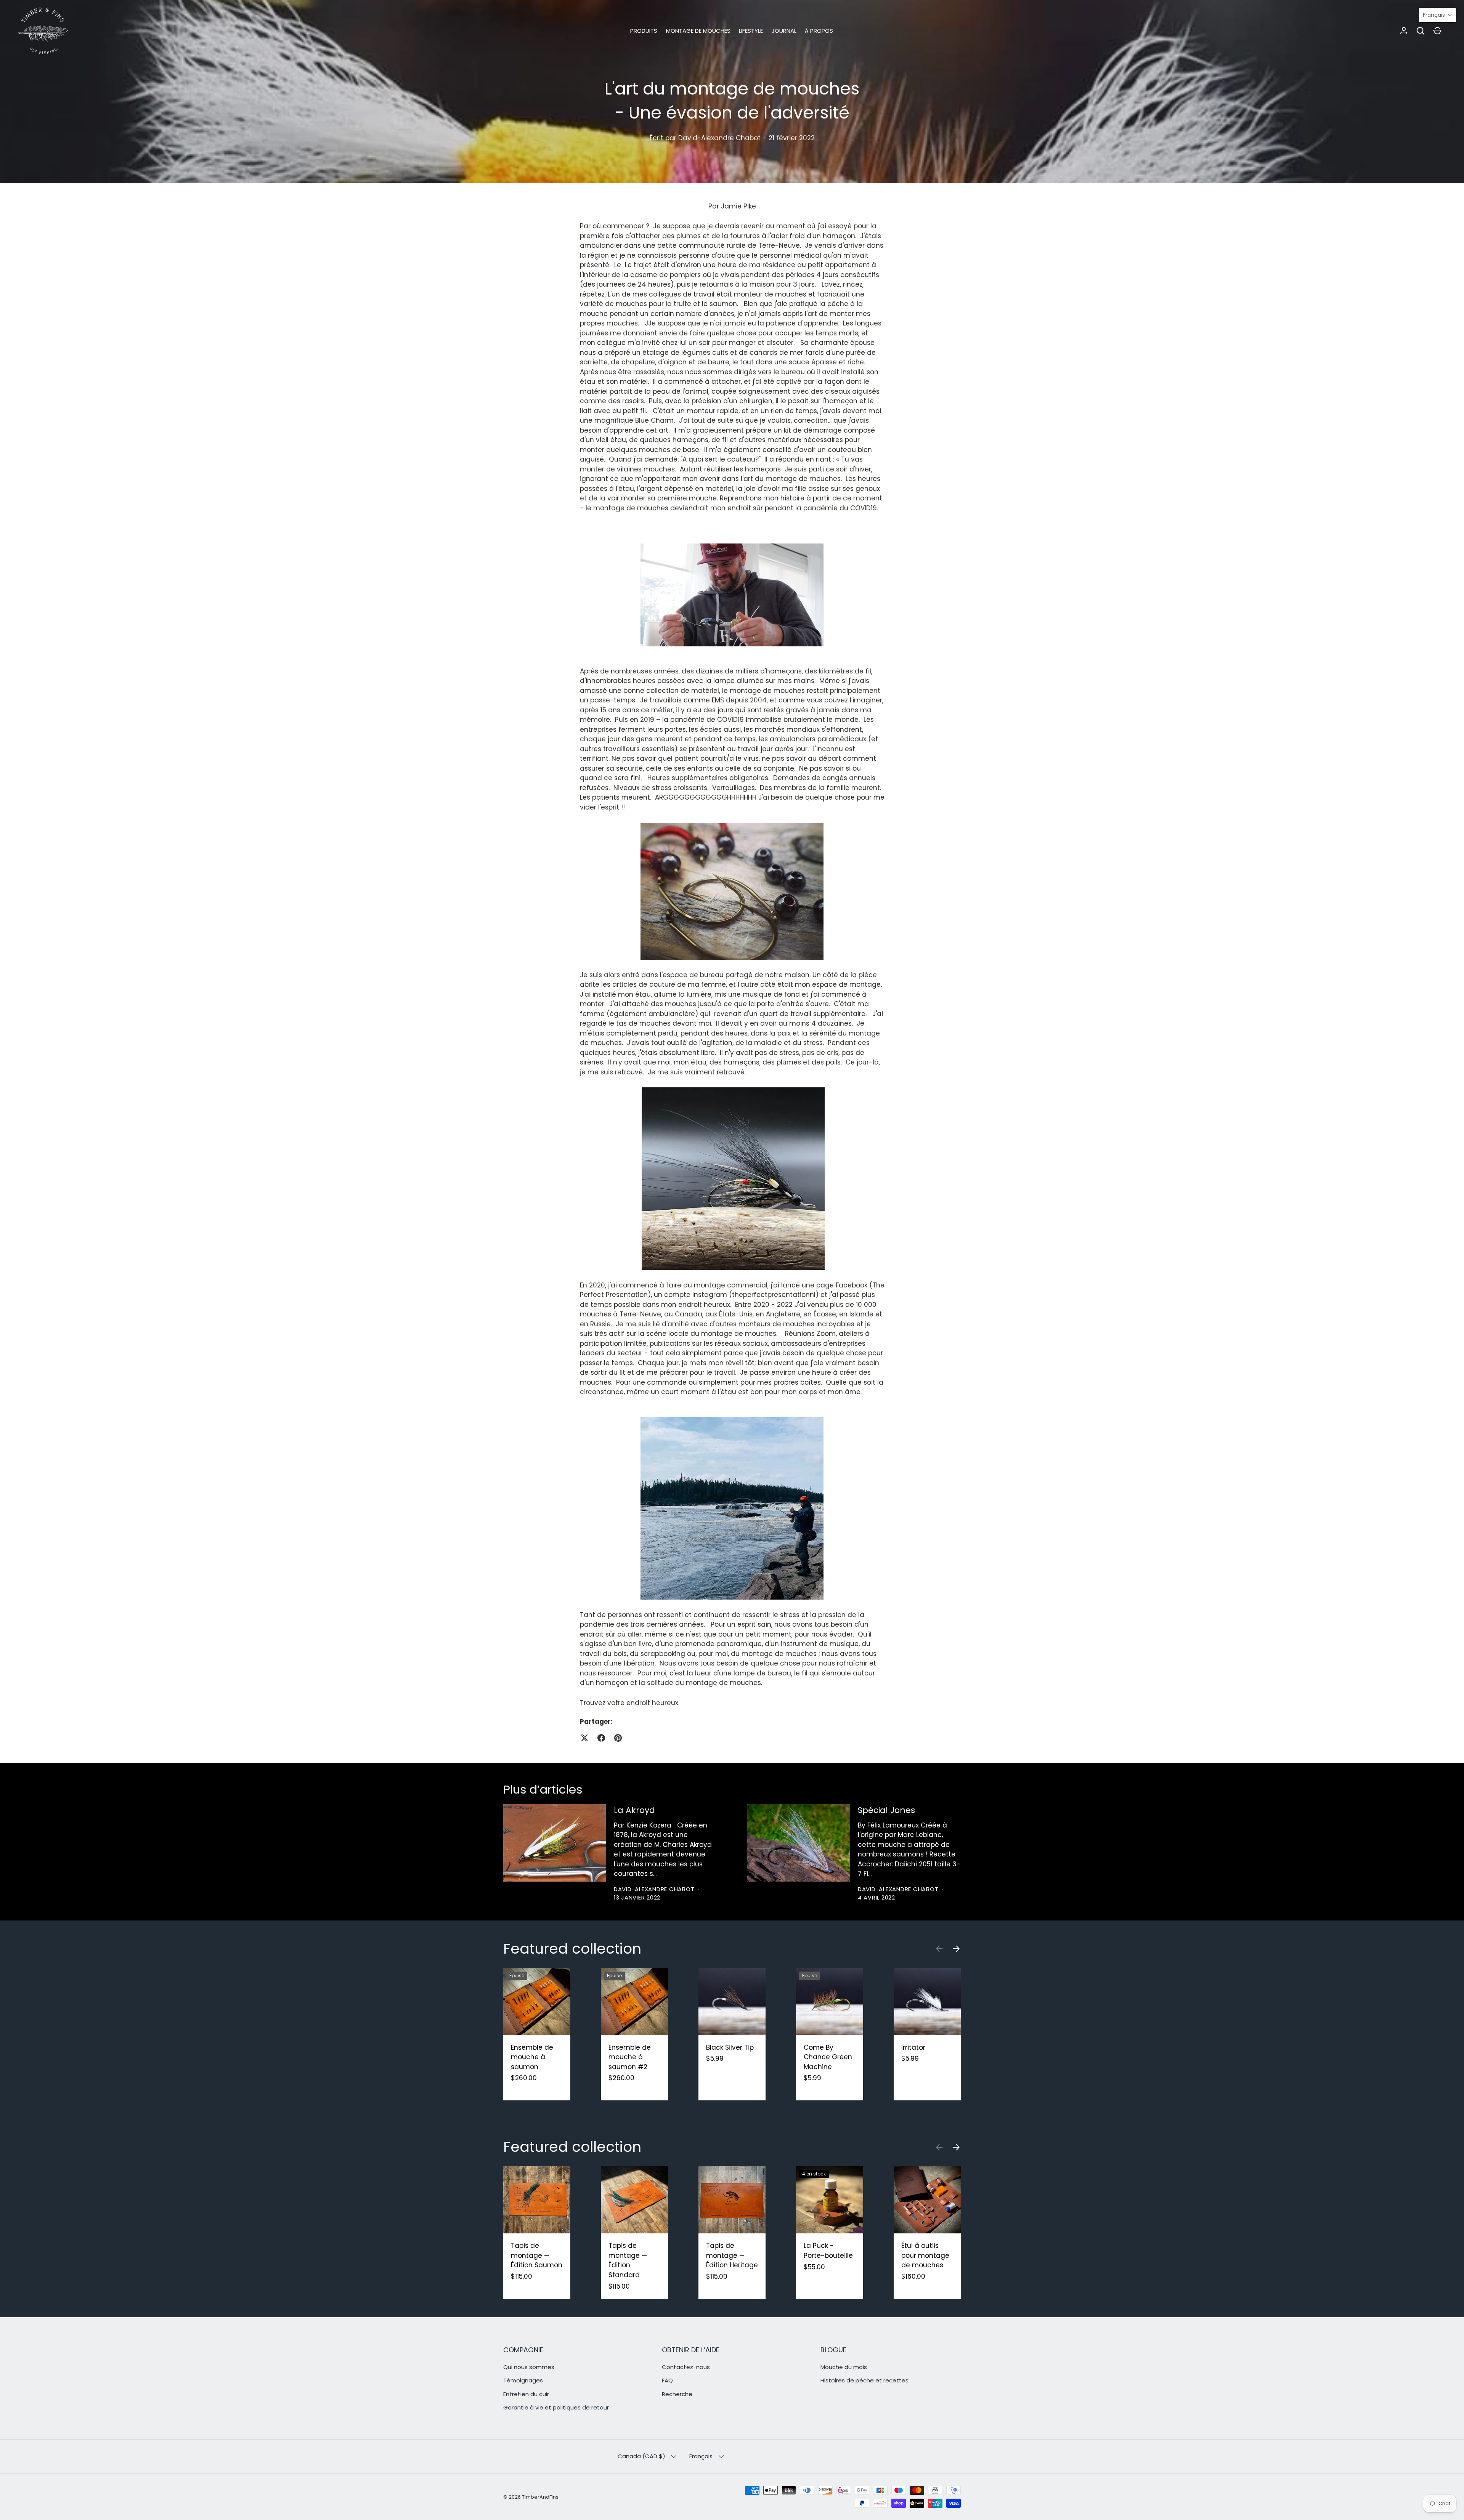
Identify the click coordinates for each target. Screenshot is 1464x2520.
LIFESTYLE (751, 31)
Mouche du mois (844, 2367)
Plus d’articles (543, 1789)
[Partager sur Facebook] (601, 1738)
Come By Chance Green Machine (828, 2057)
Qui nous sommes (529, 2367)
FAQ (667, 2380)
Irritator (913, 2047)
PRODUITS (644, 31)
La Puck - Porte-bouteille (828, 2251)
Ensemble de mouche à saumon (532, 2057)
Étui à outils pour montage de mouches (925, 2255)
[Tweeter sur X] (584, 1738)
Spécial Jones (886, 1810)
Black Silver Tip (730, 2047)
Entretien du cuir (526, 2394)
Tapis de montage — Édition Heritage (732, 2255)
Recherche (677, 2394)
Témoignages (523, 2380)
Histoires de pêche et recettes (864, 2380)
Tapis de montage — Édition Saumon (537, 2255)
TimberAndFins (540, 2497)
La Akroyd (634, 1810)
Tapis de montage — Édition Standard (628, 2260)
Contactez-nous (686, 2367)
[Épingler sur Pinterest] (618, 1738)
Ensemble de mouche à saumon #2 (630, 2057)
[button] (1421, 31)
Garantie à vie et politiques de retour (556, 2407)
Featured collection (572, 1949)
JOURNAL (784, 31)
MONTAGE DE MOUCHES (698, 31)
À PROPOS (819, 31)
